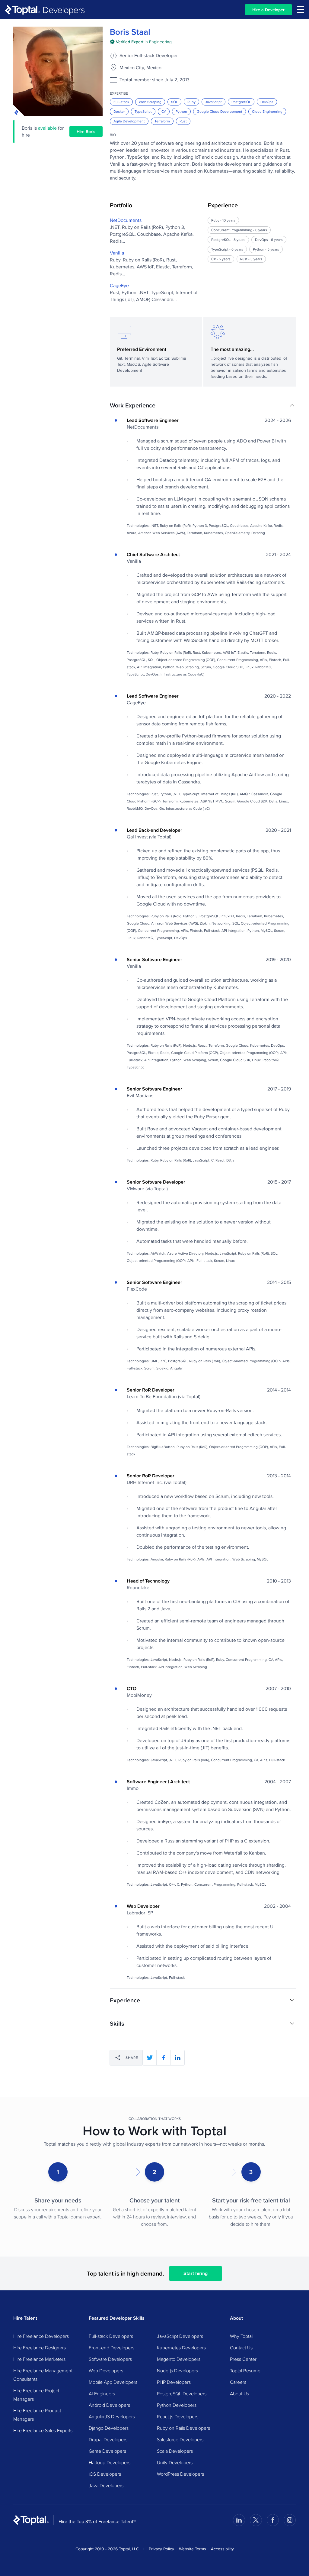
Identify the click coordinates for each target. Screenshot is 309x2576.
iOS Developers (105, 2474)
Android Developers (109, 2405)
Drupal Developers (108, 2439)
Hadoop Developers (110, 2462)
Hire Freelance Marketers (39, 2359)
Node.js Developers (177, 2370)
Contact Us (241, 2348)
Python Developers (177, 2405)
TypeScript (143, 111)
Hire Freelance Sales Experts (43, 2430)
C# (164, 111)
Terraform (162, 121)
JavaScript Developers (180, 2336)
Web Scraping (150, 102)
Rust (183, 121)
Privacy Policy (161, 2549)
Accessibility (222, 2549)
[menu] (301, 10)
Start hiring (196, 2273)
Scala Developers (175, 2451)
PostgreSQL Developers (182, 2393)
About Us (239, 2393)
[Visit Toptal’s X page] (256, 2520)
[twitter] (150, 2058)
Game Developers (107, 2451)
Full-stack (121, 102)
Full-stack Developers (111, 2336)
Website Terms (193, 2549)
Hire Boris (86, 131)
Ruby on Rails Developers (183, 2428)
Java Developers (106, 2485)
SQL (174, 102)
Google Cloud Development (220, 111)
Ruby (191, 102)
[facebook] (164, 2058)
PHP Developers (174, 2382)
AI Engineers (102, 2393)
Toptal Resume (245, 2370)
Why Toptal (241, 2336)
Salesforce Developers (180, 2439)
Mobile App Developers (113, 2382)
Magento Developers (179, 2359)
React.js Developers (178, 2416)
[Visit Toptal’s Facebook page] (273, 2520)
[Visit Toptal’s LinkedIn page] (239, 2520)
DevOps (267, 102)
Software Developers (110, 2359)
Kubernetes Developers (181, 2348)
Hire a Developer (268, 10)
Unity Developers (175, 2462)
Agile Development (129, 121)
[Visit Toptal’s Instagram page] (290, 2520)
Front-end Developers (111, 2348)
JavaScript (213, 102)
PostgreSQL (241, 102)
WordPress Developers (180, 2474)
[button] (203, 405)
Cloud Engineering (267, 111)
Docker (119, 111)
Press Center (243, 2359)
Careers (238, 2382)
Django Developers (109, 2428)
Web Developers (106, 2370)
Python (181, 111)
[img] (141, 42)
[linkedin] (177, 2058)
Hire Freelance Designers (40, 2348)
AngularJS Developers (112, 2416)
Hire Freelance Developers (41, 2336)
